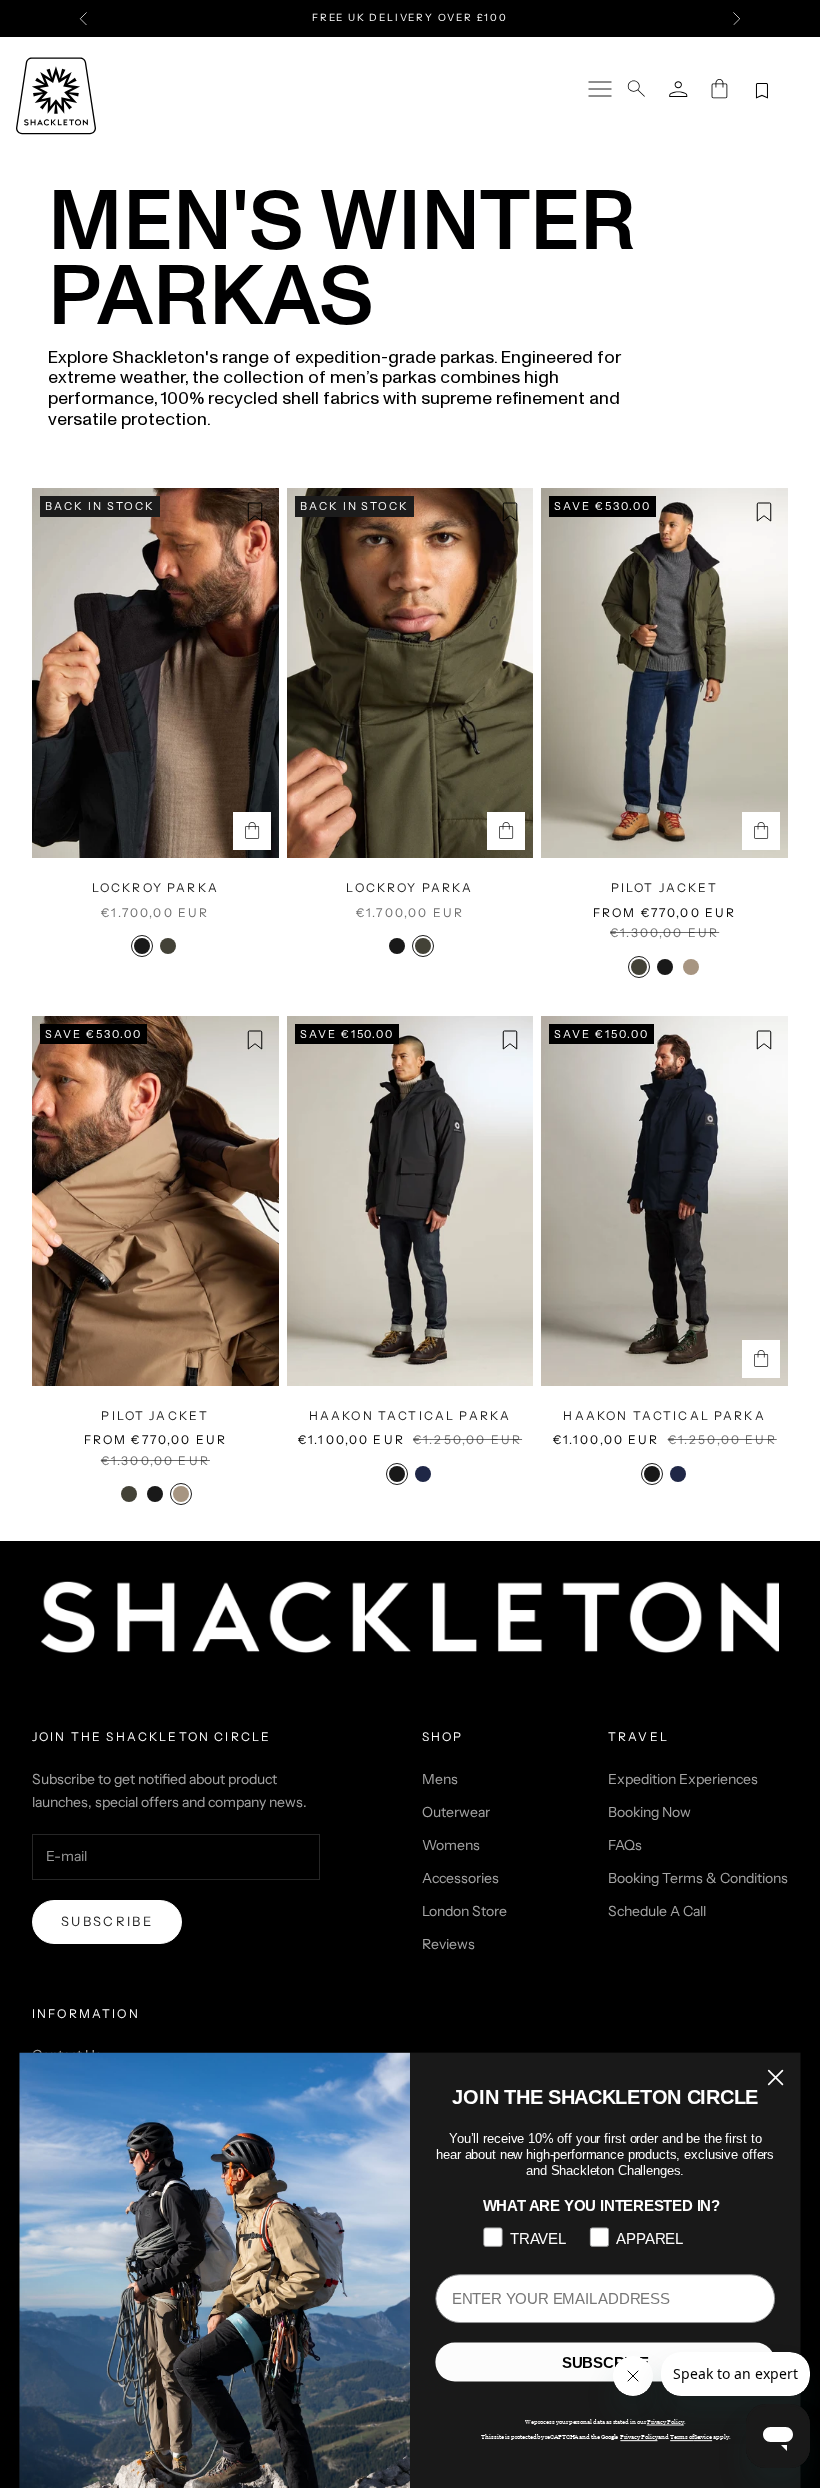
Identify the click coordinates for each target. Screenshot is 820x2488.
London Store (464, 1911)
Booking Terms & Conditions (698, 1878)
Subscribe (107, 1921)
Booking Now (649, 1812)
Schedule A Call (657, 1911)
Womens (451, 1845)
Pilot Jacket (665, 887)
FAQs (625, 1845)
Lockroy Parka (155, 887)
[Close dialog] (776, 2077)
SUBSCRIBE (605, 2362)
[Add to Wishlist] (255, 512)
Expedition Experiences (683, 1779)
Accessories (460, 1878)
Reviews (448, 1944)
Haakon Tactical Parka (410, 1415)
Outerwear (456, 1812)
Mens (440, 1779)
